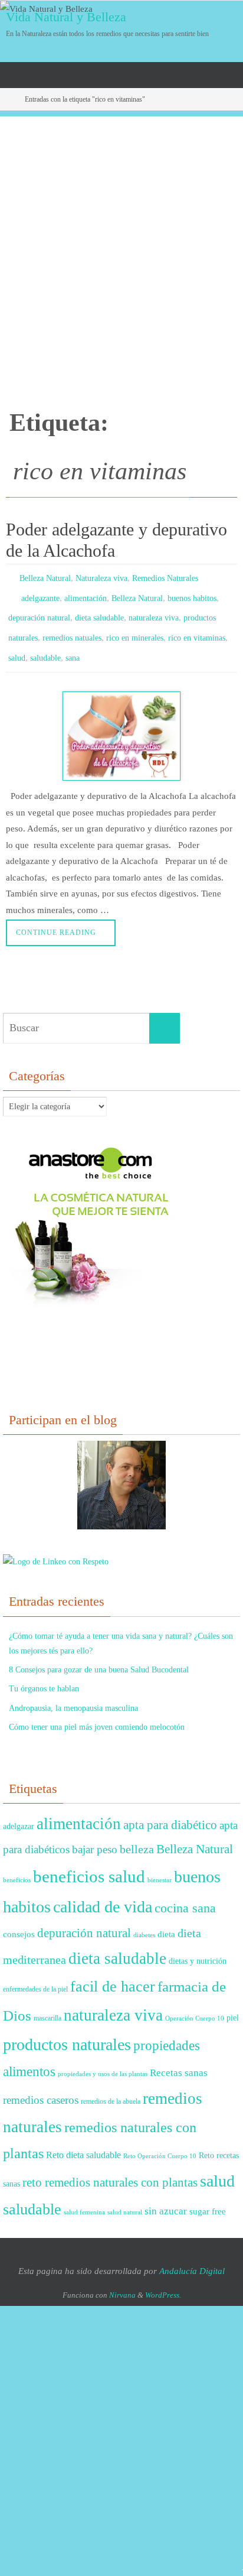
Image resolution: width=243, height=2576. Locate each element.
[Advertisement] (121, 238)
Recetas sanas (179, 2059)
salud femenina (84, 2199)
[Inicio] (8, 99)
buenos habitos (192, 594)
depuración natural (39, 611)
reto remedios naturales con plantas (110, 2169)
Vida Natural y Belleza (66, 17)
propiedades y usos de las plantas (103, 2060)
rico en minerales (135, 628)
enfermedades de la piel (35, 1976)
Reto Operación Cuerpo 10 (160, 2143)
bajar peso (95, 1836)
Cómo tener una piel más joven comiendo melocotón (97, 1713)
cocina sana (185, 1895)
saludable (45, 646)
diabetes (144, 1922)
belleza (137, 1836)
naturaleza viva (154, 611)
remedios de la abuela (111, 2088)
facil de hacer (113, 1973)
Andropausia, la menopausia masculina (73, 1695)
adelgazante (40, 594)
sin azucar (166, 2197)
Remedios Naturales (165, 577)
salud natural (125, 2199)
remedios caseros (41, 2086)
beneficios (17, 1867)
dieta (166, 1921)
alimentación (86, 594)
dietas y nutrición (198, 1948)
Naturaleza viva (101, 577)
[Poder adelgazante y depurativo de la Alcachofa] (121, 722)
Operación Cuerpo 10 (195, 2005)
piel (233, 2004)
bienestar (160, 1867)
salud (17, 646)
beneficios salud (89, 1863)
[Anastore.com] (91, 1295)
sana (73, 646)
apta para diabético (170, 1811)
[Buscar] (165, 1015)
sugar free (208, 2198)
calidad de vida (103, 1894)
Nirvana (122, 2281)
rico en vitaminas (197, 628)
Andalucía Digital (192, 2257)
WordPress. (163, 2281)
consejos (19, 1920)
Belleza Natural (45, 577)
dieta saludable (99, 611)
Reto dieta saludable (83, 2142)
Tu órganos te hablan (44, 1675)
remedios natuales (72, 628)
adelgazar (19, 1813)
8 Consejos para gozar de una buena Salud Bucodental (99, 1656)
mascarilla (47, 2005)
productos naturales (67, 2031)
